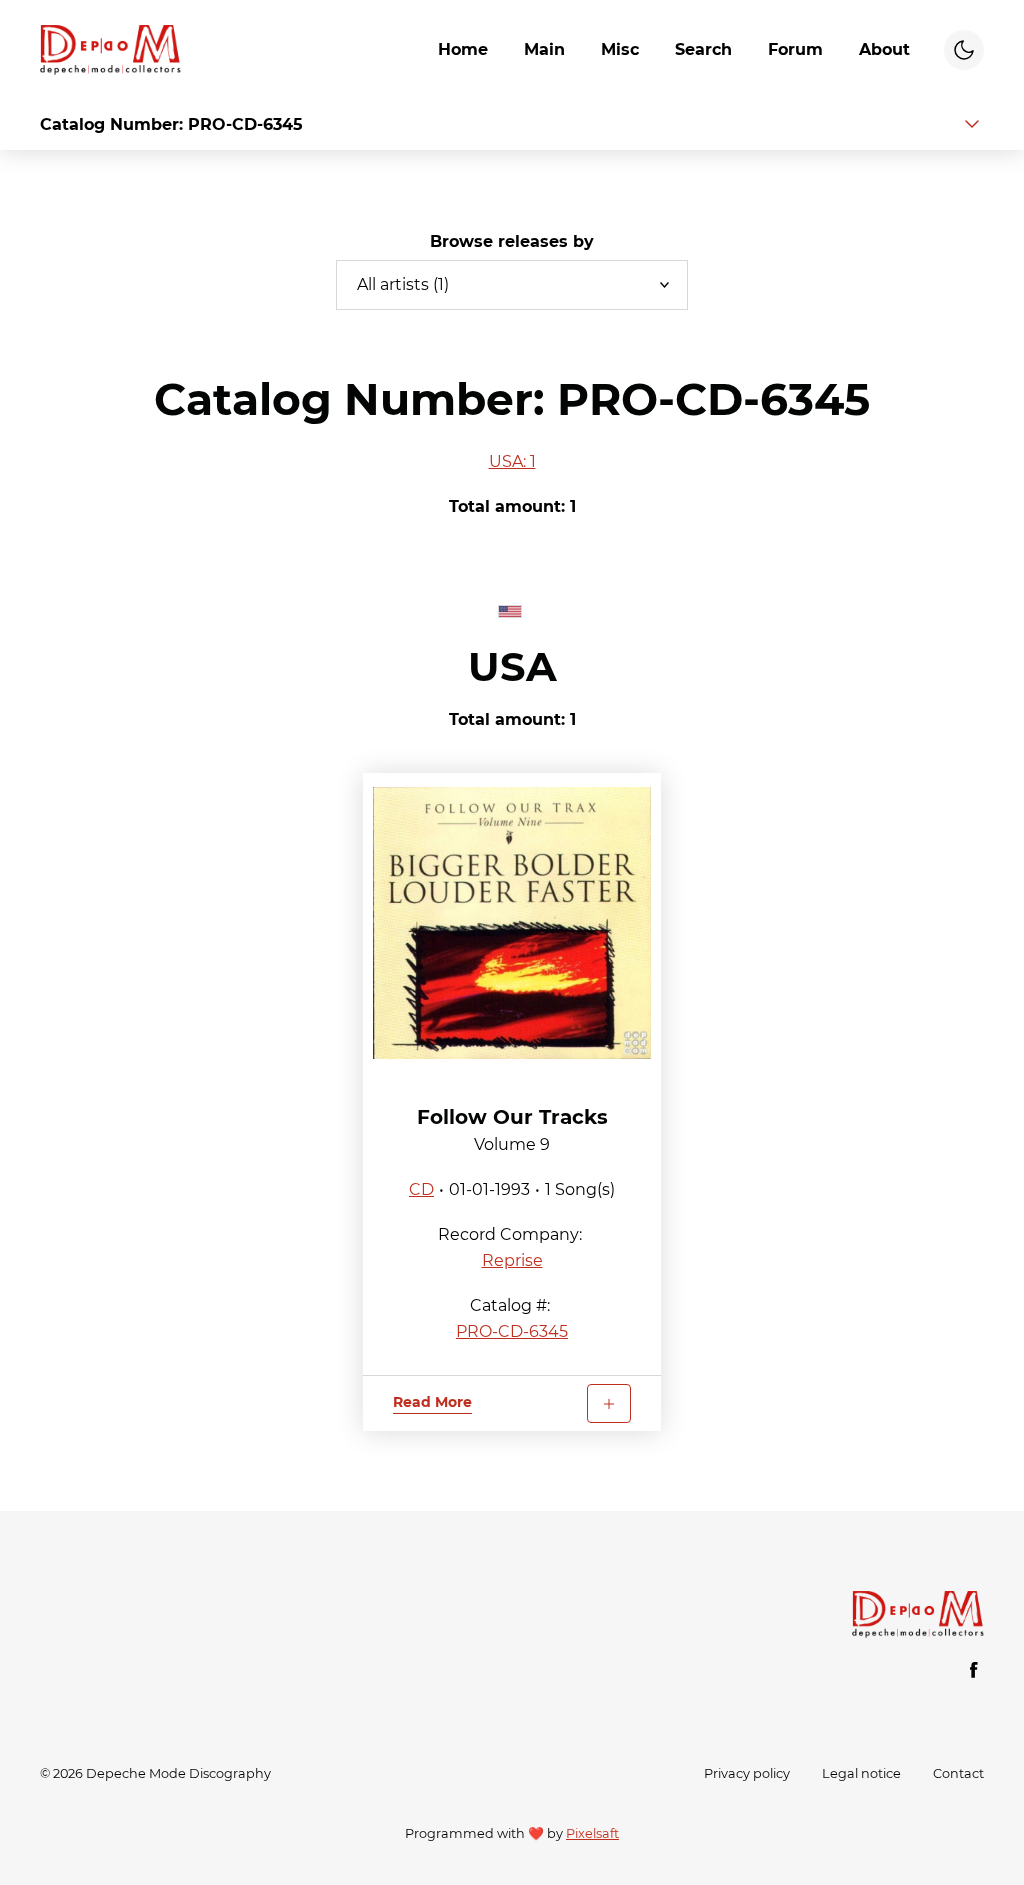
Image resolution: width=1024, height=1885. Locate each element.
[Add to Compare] (609, 1403)
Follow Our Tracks (512, 1117)
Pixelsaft (592, 1833)
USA (512, 666)
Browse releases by (512, 241)
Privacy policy (747, 1773)
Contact (958, 1773)
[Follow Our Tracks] (512, 923)
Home (463, 49)
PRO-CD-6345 (512, 1331)
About (884, 49)
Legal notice (861, 1773)
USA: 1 (512, 461)
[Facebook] (974, 1670)
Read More (432, 1402)
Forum (795, 49)
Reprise (512, 1260)
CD (421, 1189)
